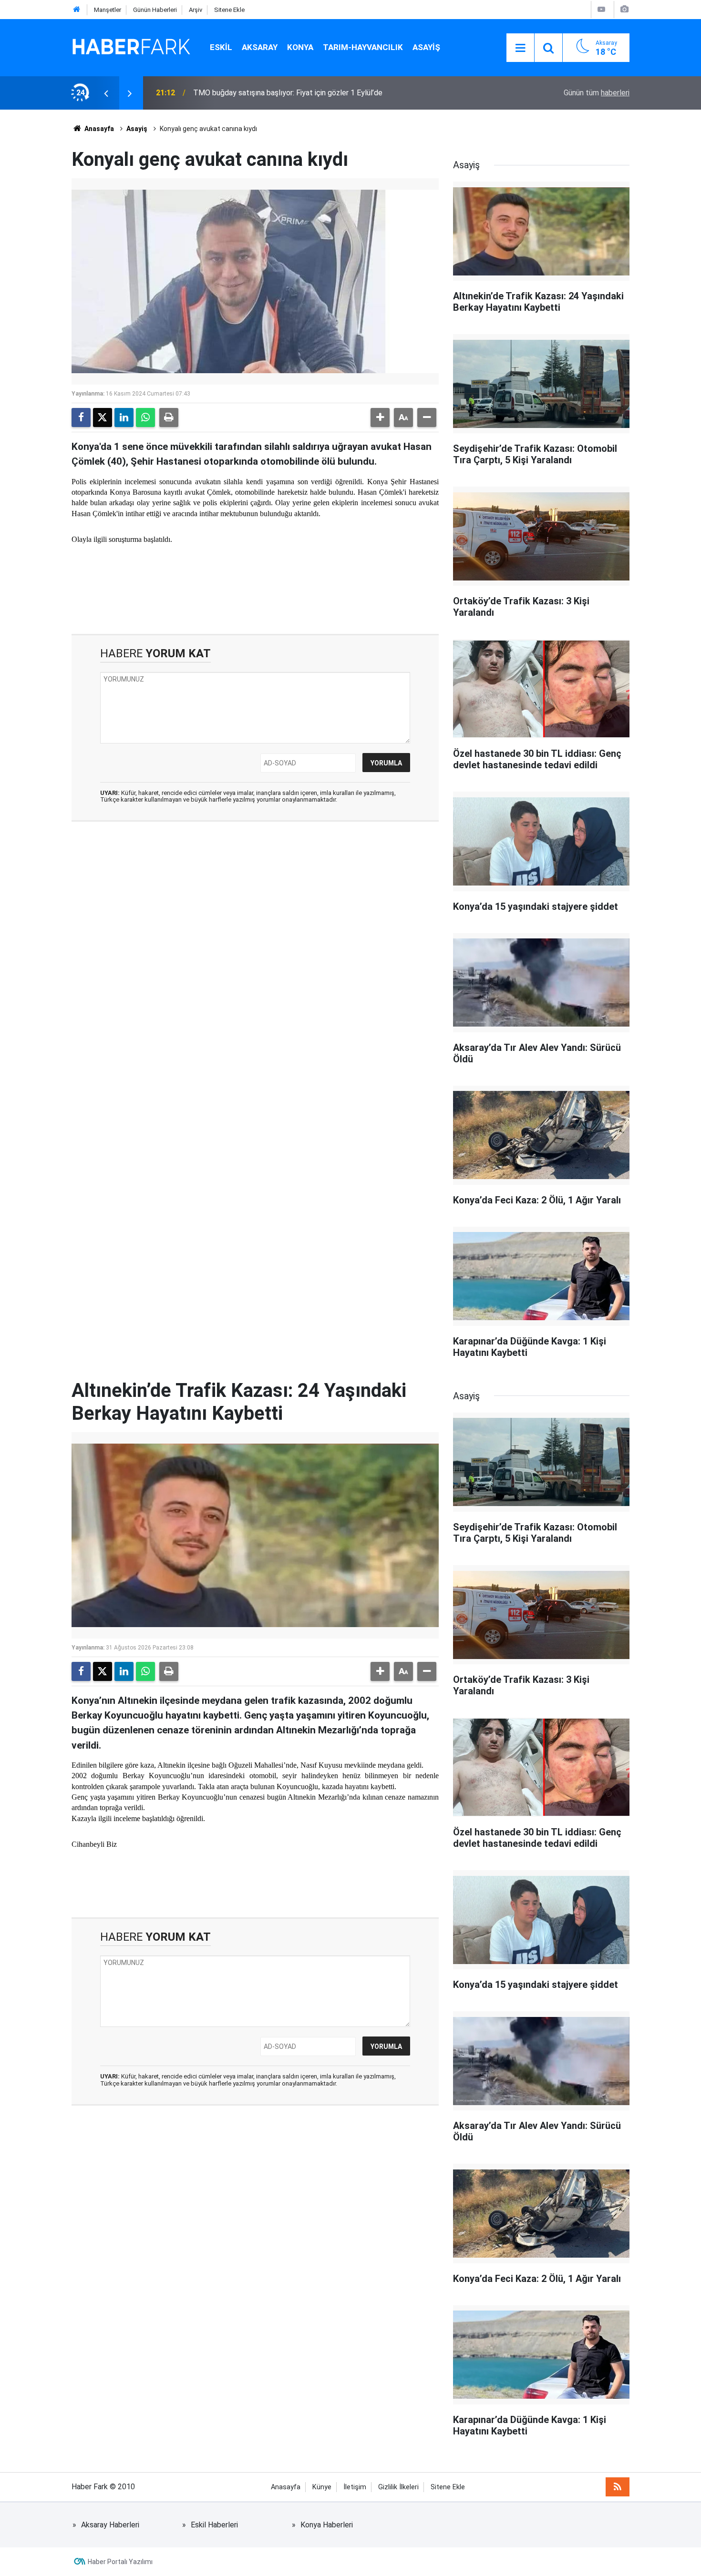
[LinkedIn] (124, 417)
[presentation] (106, 93)
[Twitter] (103, 417)
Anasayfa (98, 129)
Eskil (221, 47)
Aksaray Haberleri (110, 2525)
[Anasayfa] (77, 10)
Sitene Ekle (229, 10)
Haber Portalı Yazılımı (120, 2562)
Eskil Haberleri (214, 2525)
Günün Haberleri (155, 10)
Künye (322, 2487)
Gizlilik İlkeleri (398, 2487)
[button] (380, 417)
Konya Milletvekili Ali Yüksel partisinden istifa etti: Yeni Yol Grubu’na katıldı (316, 93)
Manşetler (108, 10)
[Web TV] (601, 9)
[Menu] (520, 48)
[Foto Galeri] (624, 9)
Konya (300, 47)
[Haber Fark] (131, 47)
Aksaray (260, 47)
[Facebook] (81, 417)
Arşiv (196, 10)
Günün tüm (597, 93)
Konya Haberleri (327, 2525)
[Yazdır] (169, 417)
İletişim (355, 2487)
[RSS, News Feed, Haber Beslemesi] (618, 2487)
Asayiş (426, 47)
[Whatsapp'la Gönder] (145, 417)
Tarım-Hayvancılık (363, 47)
